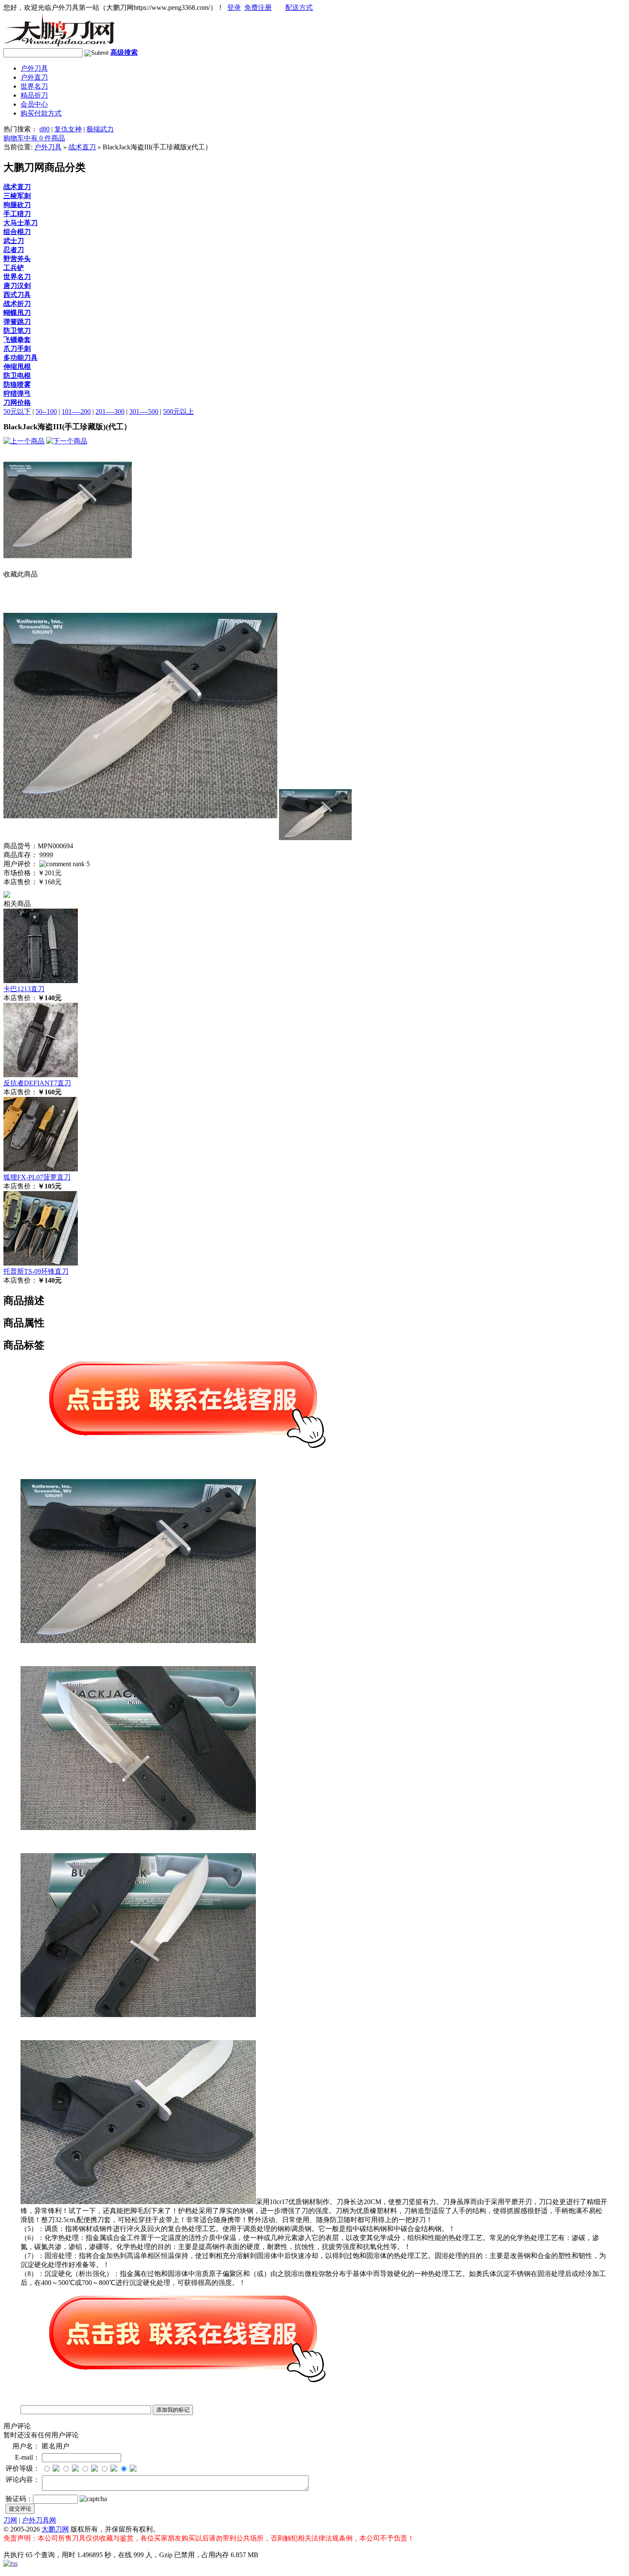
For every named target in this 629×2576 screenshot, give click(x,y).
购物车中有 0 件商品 (34, 138)
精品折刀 (34, 95)
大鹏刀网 (55, 2529)
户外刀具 (34, 68)
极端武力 (100, 129)
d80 (45, 129)
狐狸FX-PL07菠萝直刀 (37, 1177)
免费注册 (258, 7)
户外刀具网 (39, 2520)
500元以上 (178, 412)
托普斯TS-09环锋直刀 (36, 1271)
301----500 (144, 412)
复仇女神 (68, 129)
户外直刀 (34, 77)
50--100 (46, 412)
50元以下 (17, 412)
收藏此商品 (21, 574)
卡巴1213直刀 (24, 989)
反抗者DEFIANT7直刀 (37, 1083)
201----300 (110, 412)
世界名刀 (34, 86)
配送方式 (299, 7)
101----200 (76, 412)
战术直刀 (82, 147)
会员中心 (34, 104)
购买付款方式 (41, 113)
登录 (234, 7)
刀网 (10, 2520)
